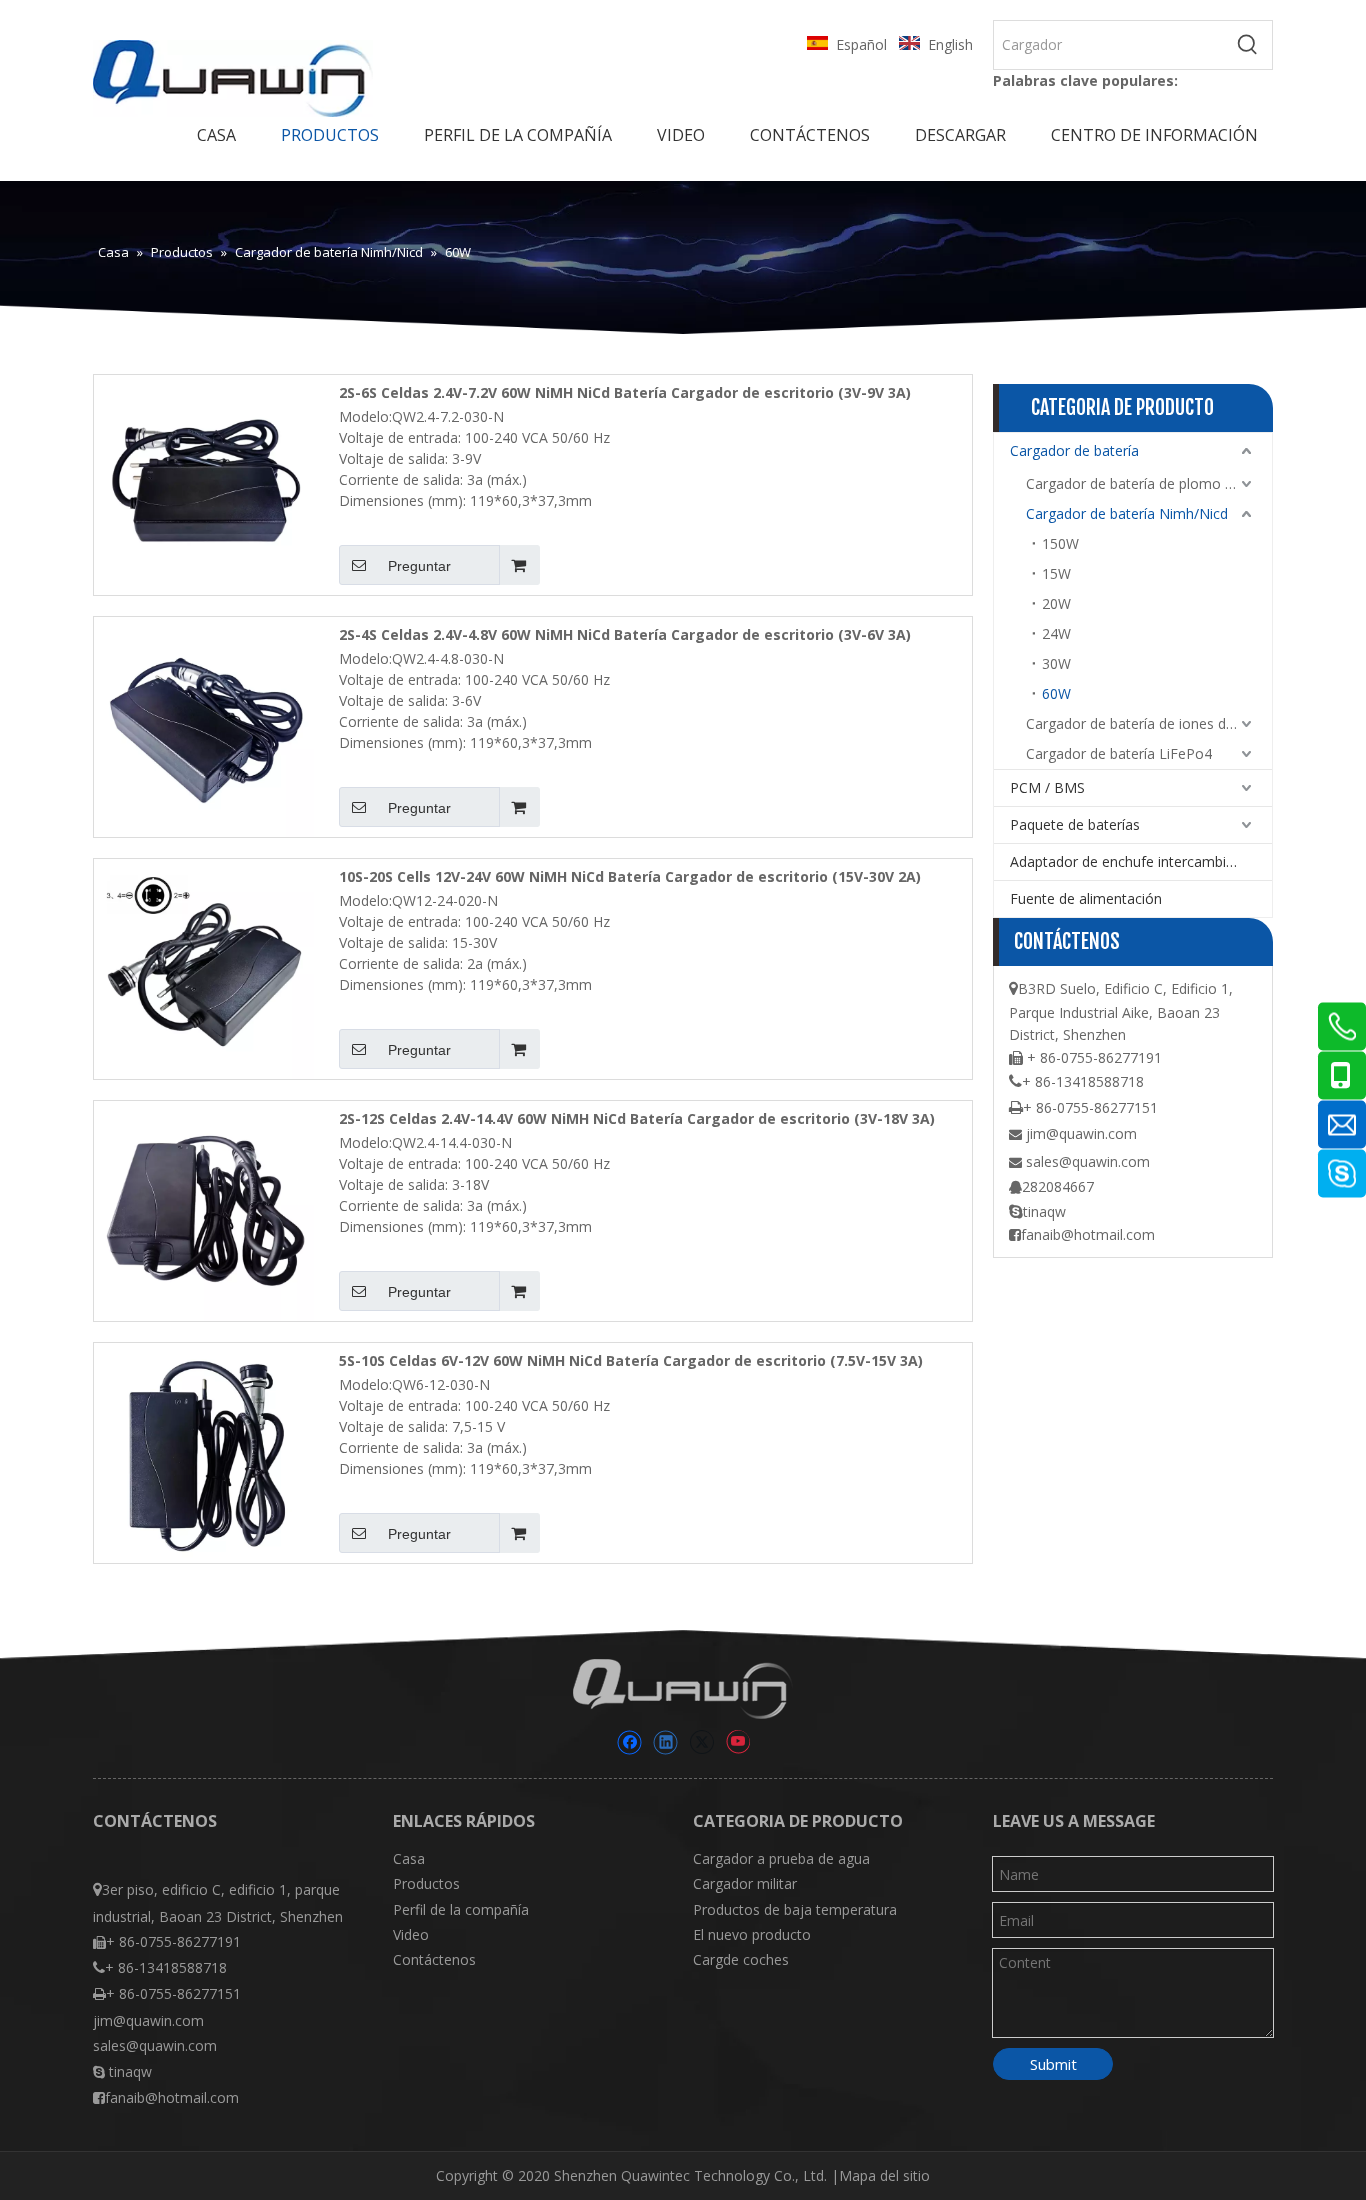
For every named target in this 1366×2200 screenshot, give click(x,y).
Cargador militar (745, 1883)
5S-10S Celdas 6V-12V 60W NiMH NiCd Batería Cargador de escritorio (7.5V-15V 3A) (631, 1360)
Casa (409, 1858)
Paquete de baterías (1075, 824)
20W (1056, 603)
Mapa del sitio (884, 2175)
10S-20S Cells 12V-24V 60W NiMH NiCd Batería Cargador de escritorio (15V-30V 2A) (630, 876)
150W (1060, 543)
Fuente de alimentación (1086, 898)
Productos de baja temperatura (795, 1909)
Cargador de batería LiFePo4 (1119, 753)
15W (1056, 573)
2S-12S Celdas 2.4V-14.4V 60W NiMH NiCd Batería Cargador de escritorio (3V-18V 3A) (637, 1118)
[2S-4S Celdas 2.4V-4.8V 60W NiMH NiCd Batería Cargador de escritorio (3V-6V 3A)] (204, 725)
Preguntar (419, 566)
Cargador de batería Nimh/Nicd (1127, 513)
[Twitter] (701, 1742)
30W (1056, 663)
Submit (1053, 2064)
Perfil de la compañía (461, 1909)
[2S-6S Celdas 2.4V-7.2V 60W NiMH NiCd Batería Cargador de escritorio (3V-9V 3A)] (204, 483)
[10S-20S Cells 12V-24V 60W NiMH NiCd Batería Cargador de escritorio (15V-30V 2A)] (204, 967)
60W (1056, 693)
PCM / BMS (1047, 787)
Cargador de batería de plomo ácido (1143, 483)
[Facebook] (629, 1742)
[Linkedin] (665, 1742)
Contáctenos (434, 1959)
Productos (426, 1883)
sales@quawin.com (1088, 1161)
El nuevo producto (752, 1934)
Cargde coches (741, 1959)
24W (1056, 633)
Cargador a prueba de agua (781, 1858)
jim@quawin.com (1081, 1133)
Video (411, 1934)
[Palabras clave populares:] (1248, 45)
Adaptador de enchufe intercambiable (1131, 861)
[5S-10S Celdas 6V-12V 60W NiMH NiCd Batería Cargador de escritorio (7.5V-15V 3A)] (204, 1451)
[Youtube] (737, 1742)
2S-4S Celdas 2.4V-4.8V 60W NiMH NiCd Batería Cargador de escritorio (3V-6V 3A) (625, 634)
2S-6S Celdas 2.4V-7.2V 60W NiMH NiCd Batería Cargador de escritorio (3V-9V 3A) (625, 392)
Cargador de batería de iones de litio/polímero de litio (1149, 723)
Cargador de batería (1074, 450)
